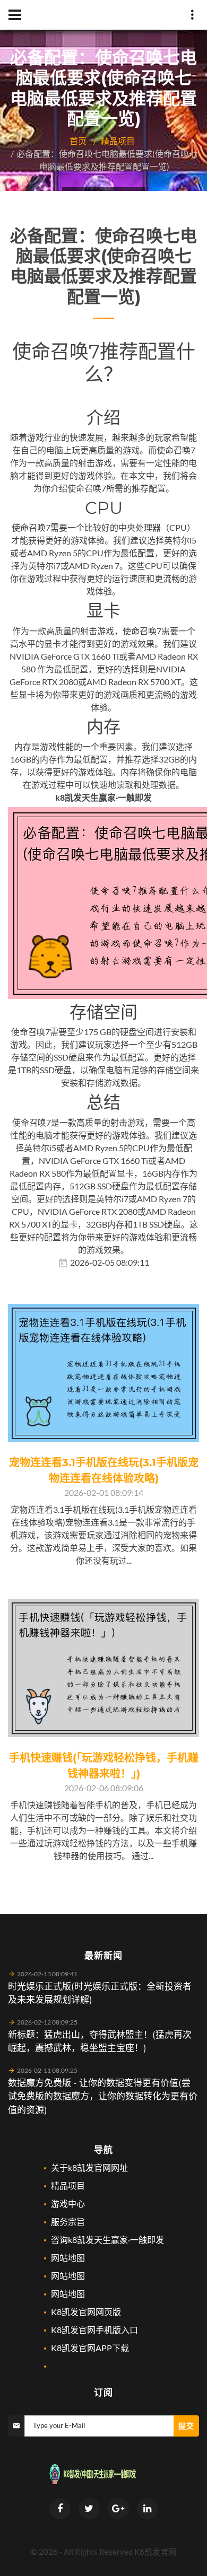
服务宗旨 (68, 2222)
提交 (186, 2426)
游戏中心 (68, 2203)
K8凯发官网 (155, 2552)
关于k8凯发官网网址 (89, 2167)
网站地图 (68, 2258)
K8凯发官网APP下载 (90, 2348)
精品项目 (118, 141)
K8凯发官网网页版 (86, 2312)
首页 (78, 141)
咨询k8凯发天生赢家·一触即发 (107, 2240)
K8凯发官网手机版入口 (94, 2330)
